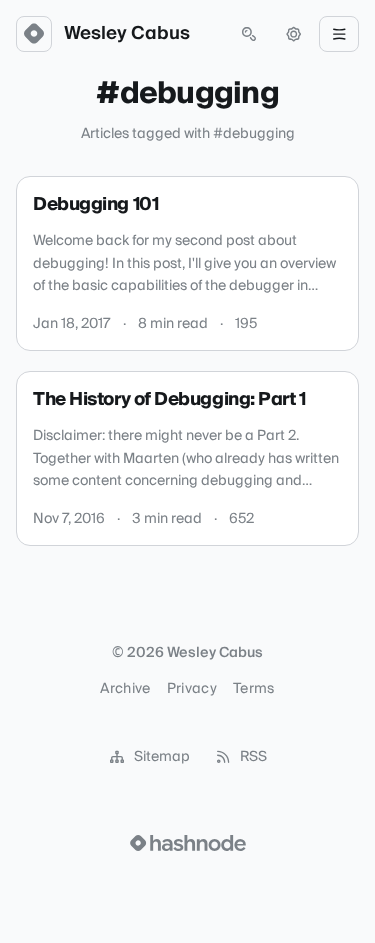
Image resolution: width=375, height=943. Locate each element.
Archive (125, 689)
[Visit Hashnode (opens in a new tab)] (188, 843)
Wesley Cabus (127, 34)
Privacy (192, 689)
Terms (254, 689)
